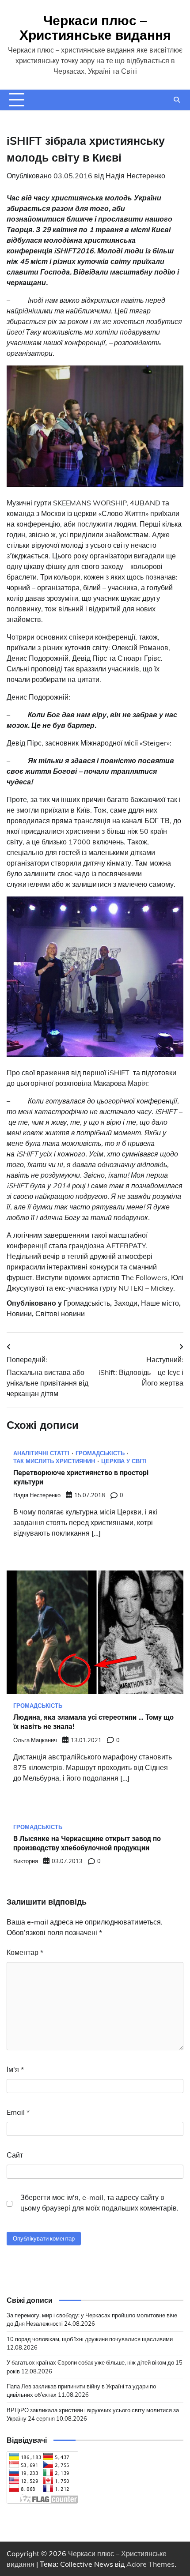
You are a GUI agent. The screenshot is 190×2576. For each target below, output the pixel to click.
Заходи (125, 1303)
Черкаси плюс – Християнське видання (95, 28)
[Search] (177, 100)
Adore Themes (150, 2564)
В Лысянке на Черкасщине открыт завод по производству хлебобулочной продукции (87, 1843)
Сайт (15, 2155)
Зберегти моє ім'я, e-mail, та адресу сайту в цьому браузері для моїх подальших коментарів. (99, 2203)
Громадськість (87, 1303)
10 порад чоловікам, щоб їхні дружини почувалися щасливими (90, 2339)
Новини (19, 1314)
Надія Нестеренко (135, 176)
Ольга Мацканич (35, 1740)
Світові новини (60, 1314)
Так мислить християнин (54, 1461)
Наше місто (160, 1303)
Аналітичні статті (41, 1453)
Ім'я (15, 2069)
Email (18, 2112)
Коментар (25, 1952)
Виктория (26, 1861)
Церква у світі (124, 1461)
